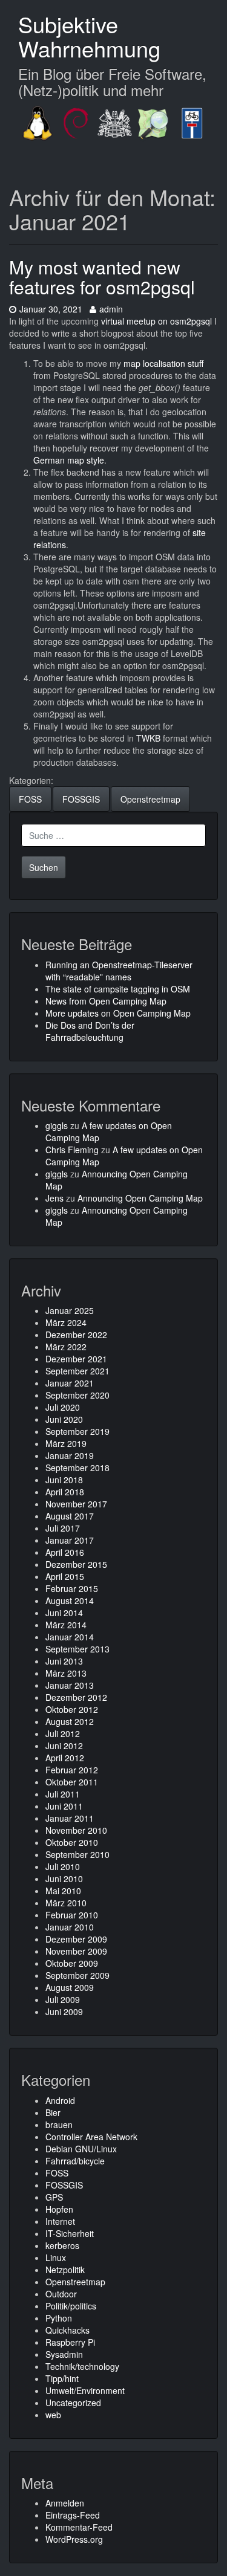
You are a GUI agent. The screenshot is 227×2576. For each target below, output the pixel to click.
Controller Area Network (91, 2137)
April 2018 (65, 1492)
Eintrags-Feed (73, 2515)
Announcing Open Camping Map (140, 1198)
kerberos (62, 2245)
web (53, 2415)
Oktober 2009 (72, 1963)
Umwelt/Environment (85, 2390)
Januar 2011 (70, 1818)
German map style (69, 460)
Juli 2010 (63, 1866)
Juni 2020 (64, 1419)
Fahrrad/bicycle (75, 2161)
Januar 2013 (70, 1685)
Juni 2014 (64, 1613)
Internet (60, 2221)
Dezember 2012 (76, 1697)
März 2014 (66, 1625)
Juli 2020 (63, 1407)
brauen (59, 2125)
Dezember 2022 (76, 1335)
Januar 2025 (70, 1310)
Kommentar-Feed (79, 2527)
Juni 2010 (64, 1879)
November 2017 (76, 1504)
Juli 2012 (63, 1733)
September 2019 (77, 1431)
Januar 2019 (70, 1455)
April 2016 (65, 1552)
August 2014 (70, 1600)
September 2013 (77, 1649)
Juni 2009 (64, 2011)
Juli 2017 (63, 1528)
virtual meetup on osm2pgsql (156, 321)
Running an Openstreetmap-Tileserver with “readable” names (119, 971)
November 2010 (76, 1830)
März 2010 (66, 1903)
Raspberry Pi (70, 2342)
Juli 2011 (63, 1794)
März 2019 (66, 1443)
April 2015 (65, 1576)
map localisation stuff (163, 363)
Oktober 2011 (72, 1782)
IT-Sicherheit (70, 2233)
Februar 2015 (72, 1588)
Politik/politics (71, 2306)
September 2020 (77, 1395)
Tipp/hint (62, 2378)
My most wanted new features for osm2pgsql (102, 277)
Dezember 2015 (76, 1564)
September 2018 (77, 1468)
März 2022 (66, 1347)
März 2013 (66, 1673)
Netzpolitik (65, 2270)
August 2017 (70, 1516)
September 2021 (77, 1371)
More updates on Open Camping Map (118, 1013)
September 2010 (77, 1854)
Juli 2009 (63, 1999)
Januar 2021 (70, 1383)
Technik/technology (82, 2366)
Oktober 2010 (72, 1842)
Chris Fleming (72, 1150)
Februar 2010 (72, 1915)
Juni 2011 (64, 1806)
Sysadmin (64, 2354)
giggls (57, 1125)
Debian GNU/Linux (81, 2149)
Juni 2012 (64, 1746)
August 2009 (70, 1987)
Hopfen (59, 2209)
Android (60, 2100)
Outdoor (61, 2294)
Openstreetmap (150, 799)
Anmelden (65, 2503)
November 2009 (76, 1951)
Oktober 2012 (72, 1709)
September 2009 (77, 1975)
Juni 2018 (64, 1480)
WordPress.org (74, 2539)
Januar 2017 (70, 1540)
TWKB (148, 738)
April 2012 (65, 1758)
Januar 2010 (70, 1927)
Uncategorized (73, 2403)
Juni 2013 (64, 1661)
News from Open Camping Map (106, 1001)
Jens (54, 1198)
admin (111, 309)
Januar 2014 (70, 1637)
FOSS (30, 799)
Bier (53, 2112)
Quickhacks (67, 2330)
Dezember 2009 (76, 1939)
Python (59, 2318)
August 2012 (70, 1721)
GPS (54, 2197)
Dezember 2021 (76, 1359)
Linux (56, 2257)
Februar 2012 (72, 1770)
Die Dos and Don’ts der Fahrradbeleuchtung (90, 1031)
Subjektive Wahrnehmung (89, 36)
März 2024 (66, 1322)
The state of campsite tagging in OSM (118, 989)
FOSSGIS (81, 799)
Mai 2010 (63, 1891)
